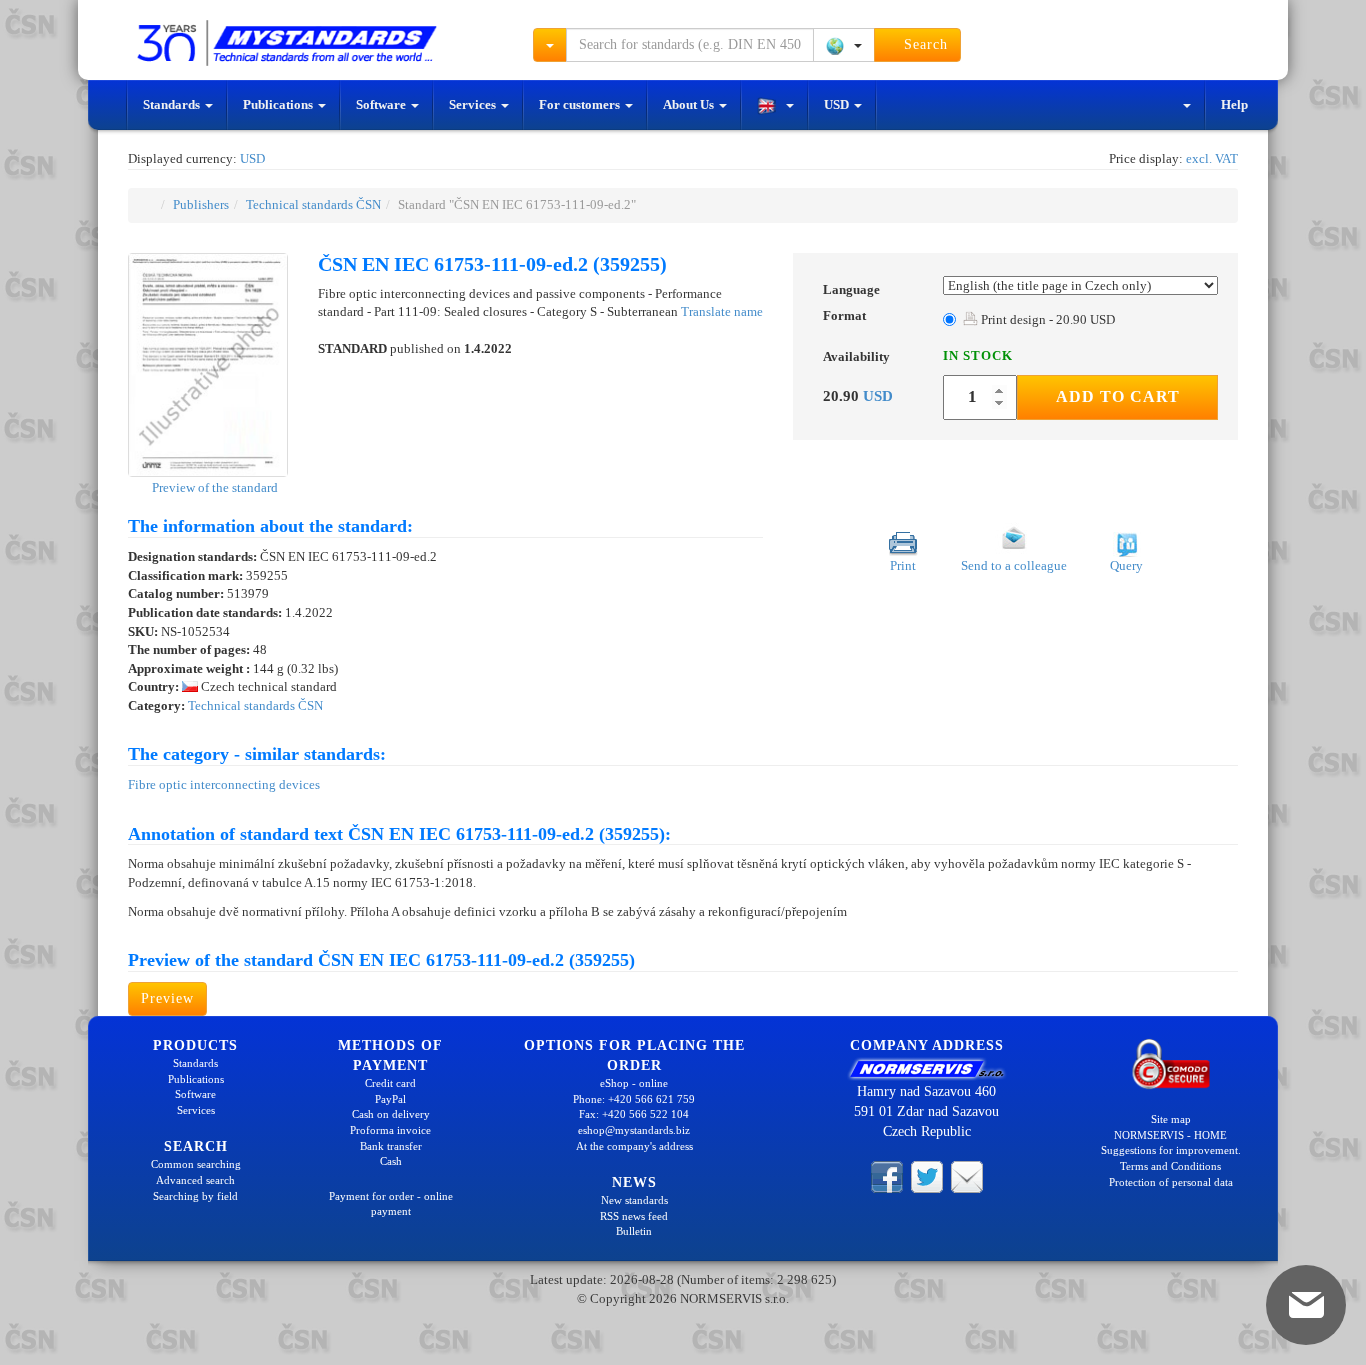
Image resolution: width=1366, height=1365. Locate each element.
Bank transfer (391, 1146)
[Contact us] (967, 1175)
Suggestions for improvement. (1171, 1150)
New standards (634, 1200)
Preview (167, 998)
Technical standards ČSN (313, 204)
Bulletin (634, 1231)
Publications (279, 104)
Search (923, 44)
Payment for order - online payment (391, 1204)
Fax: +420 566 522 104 (634, 1114)
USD (838, 104)
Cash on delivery (391, 1114)
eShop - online (634, 1083)
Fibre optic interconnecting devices (224, 784)
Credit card (390, 1083)
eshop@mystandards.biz (634, 1130)
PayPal (390, 1099)
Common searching (196, 1164)
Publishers (201, 204)
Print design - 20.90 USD (1046, 319)
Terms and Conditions (1170, 1166)
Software (382, 104)
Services (474, 104)
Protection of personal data (1171, 1182)
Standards (173, 104)
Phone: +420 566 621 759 (634, 1099)
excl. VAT (1212, 158)
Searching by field (195, 1196)
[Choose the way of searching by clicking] (550, 45)
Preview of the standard (213, 487)
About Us (690, 104)
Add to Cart (1118, 396)
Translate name (722, 311)
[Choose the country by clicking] (844, 45)
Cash (391, 1161)
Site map (1171, 1119)
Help (1234, 104)
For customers (581, 104)
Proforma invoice (390, 1130)
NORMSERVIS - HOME (1170, 1135)
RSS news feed (634, 1216)
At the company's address (634, 1146)
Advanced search (195, 1180)
